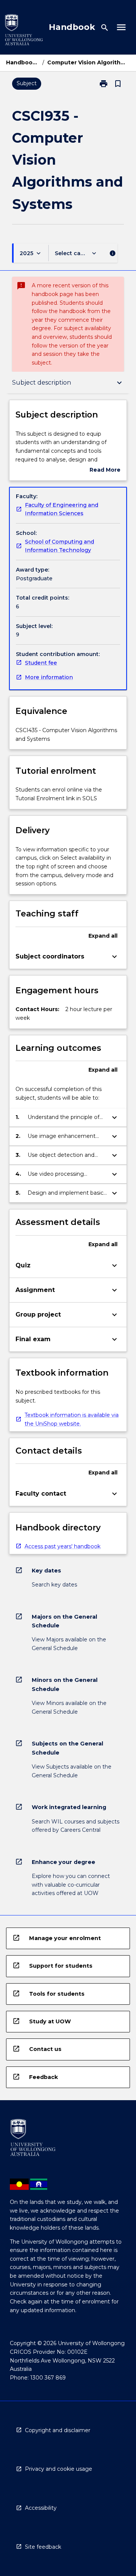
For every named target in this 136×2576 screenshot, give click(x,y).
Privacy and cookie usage (59, 2469)
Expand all (103, 936)
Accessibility (41, 2508)
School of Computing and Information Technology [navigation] (59, 546)
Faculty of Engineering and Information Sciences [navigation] (62, 509)
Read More (105, 470)
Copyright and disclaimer (58, 2430)
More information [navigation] (49, 677)
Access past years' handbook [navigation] (63, 1546)
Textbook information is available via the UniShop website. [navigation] (72, 1419)
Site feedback (43, 2547)
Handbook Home (23, 62)
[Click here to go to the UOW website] (24, 31)
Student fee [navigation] (41, 663)
